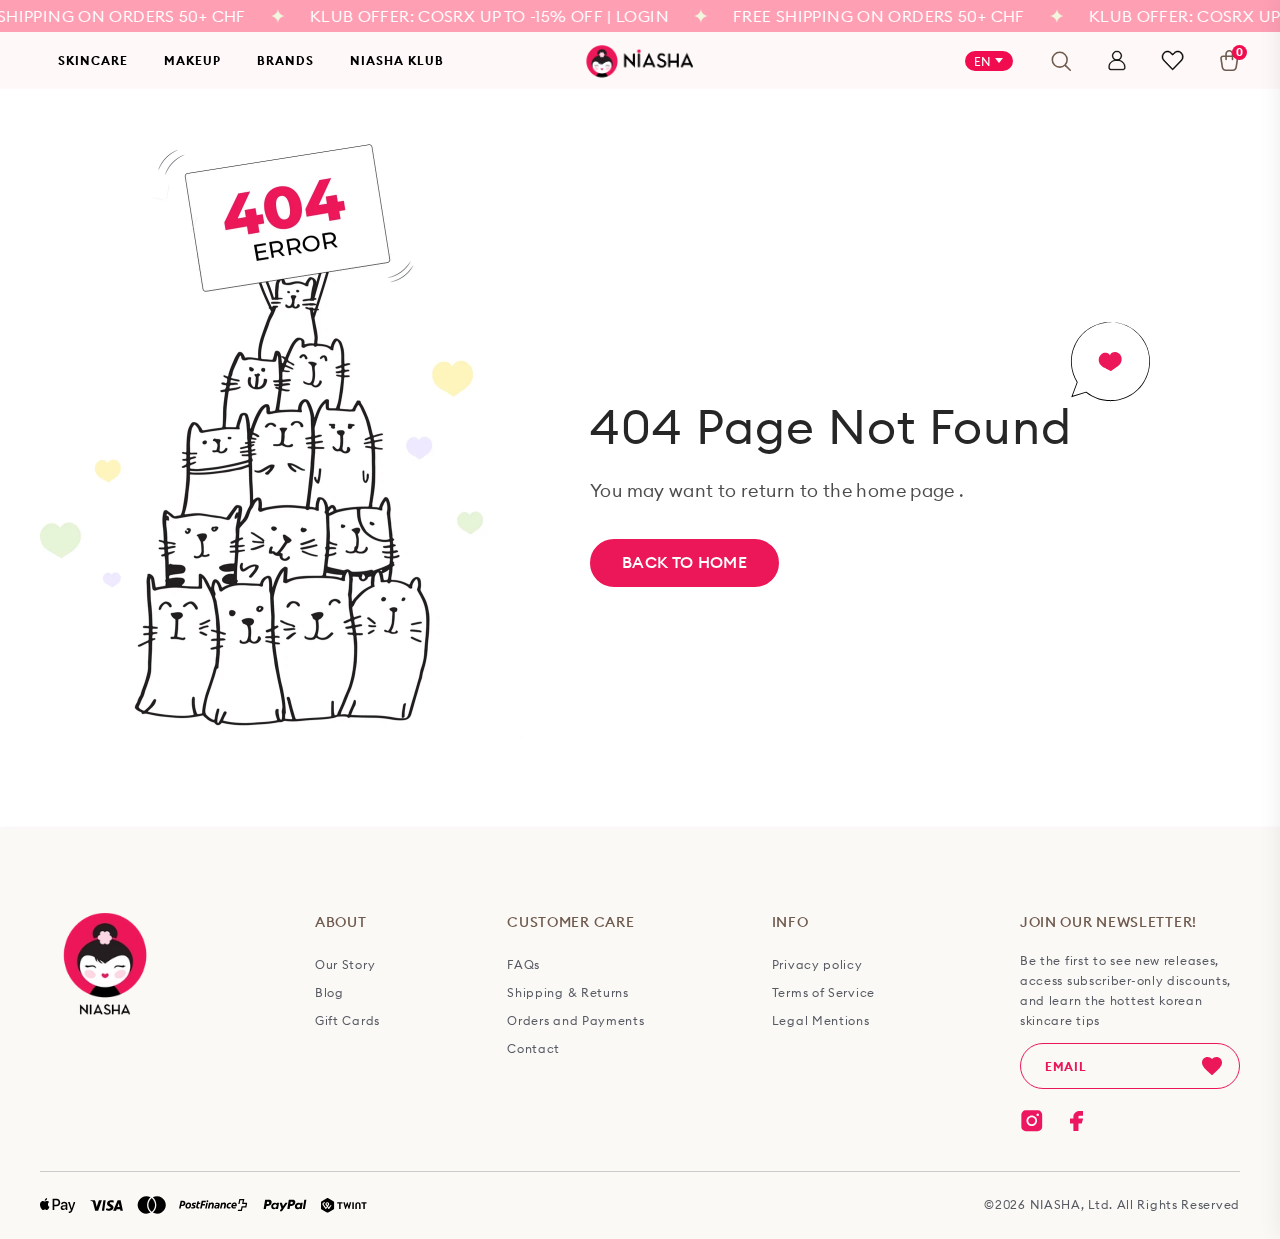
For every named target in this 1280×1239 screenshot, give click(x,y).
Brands (285, 60)
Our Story (345, 965)
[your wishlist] (1172, 60)
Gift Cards (347, 1021)
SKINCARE (93, 60)
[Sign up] (1212, 1066)
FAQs (523, 965)
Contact (533, 1049)
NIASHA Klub (397, 60)
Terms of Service (823, 993)
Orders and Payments (575, 1021)
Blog (329, 993)
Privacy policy (817, 965)
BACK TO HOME (684, 562)
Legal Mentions (821, 1021)
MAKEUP (192, 60)
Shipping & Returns (568, 993)
